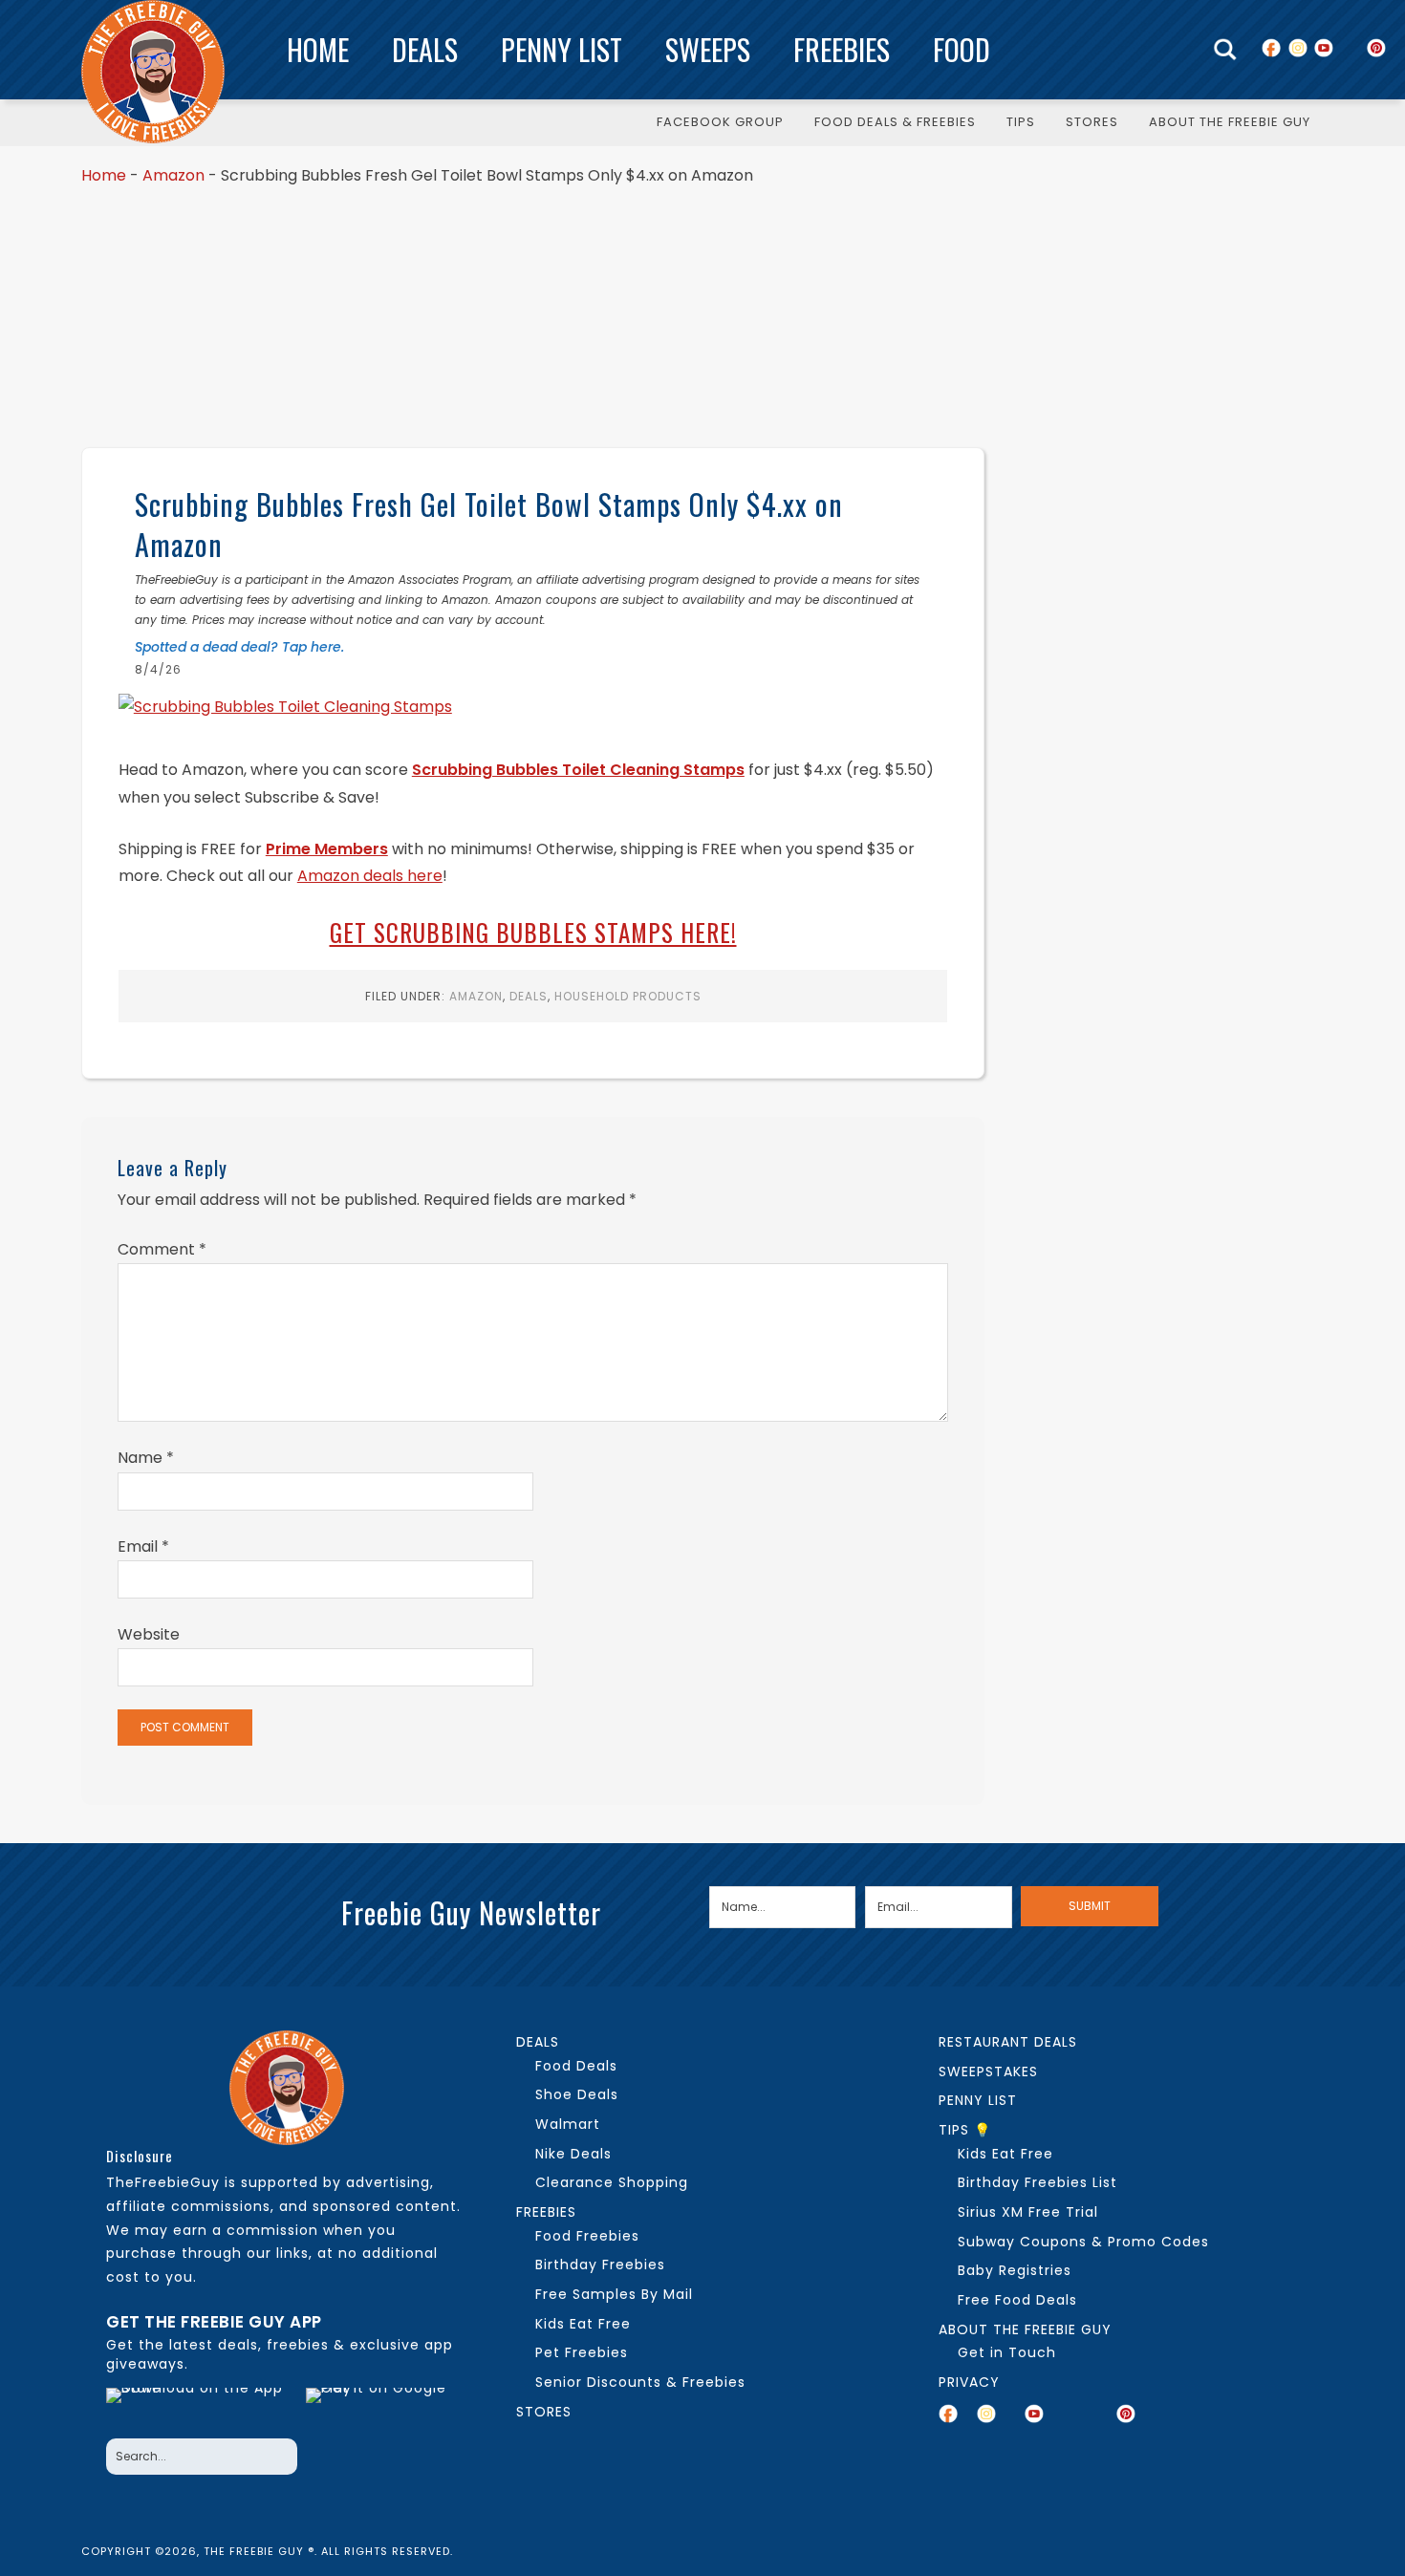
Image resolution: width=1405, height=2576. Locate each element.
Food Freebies (587, 2236)
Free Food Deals (1017, 2300)
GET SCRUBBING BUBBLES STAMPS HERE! (533, 932)
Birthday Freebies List (1038, 2182)
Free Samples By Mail (614, 2294)
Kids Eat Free (583, 2324)
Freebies (842, 49)
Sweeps (708, 49)
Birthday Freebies (600, 2265)
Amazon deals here (370, 876)
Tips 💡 (965, 2130)
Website (149, 1634)
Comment (162, 1249)
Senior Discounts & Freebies (640, 2382)
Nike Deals (573, 2154)
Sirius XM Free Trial (1028, 2212)
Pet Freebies (582, 2352)
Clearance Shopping (612, 2182)
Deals (425, 49)
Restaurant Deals (1008, 2042)
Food (962, 49)
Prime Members (327, 849)
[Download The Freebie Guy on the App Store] (200, 2408)
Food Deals (576, 2066)
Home (318, 49)
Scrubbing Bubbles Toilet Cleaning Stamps (578, 770)
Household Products (628, 996)
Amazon (173, 175)
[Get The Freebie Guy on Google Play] (380, 2408)
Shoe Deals (577, 2094)
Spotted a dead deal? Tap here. (239, 647)
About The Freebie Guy (1025, 2329)
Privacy (969, 2382)
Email (143, 1546)
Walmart (568, 2124)
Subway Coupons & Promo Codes (1083, 2242)
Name (146, 1458)
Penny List (562, 49)
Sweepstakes (988, 2072)
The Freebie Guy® (153, 72)
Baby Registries (1015, 2270)
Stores (544, 2412)
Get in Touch (1007, 2352)
